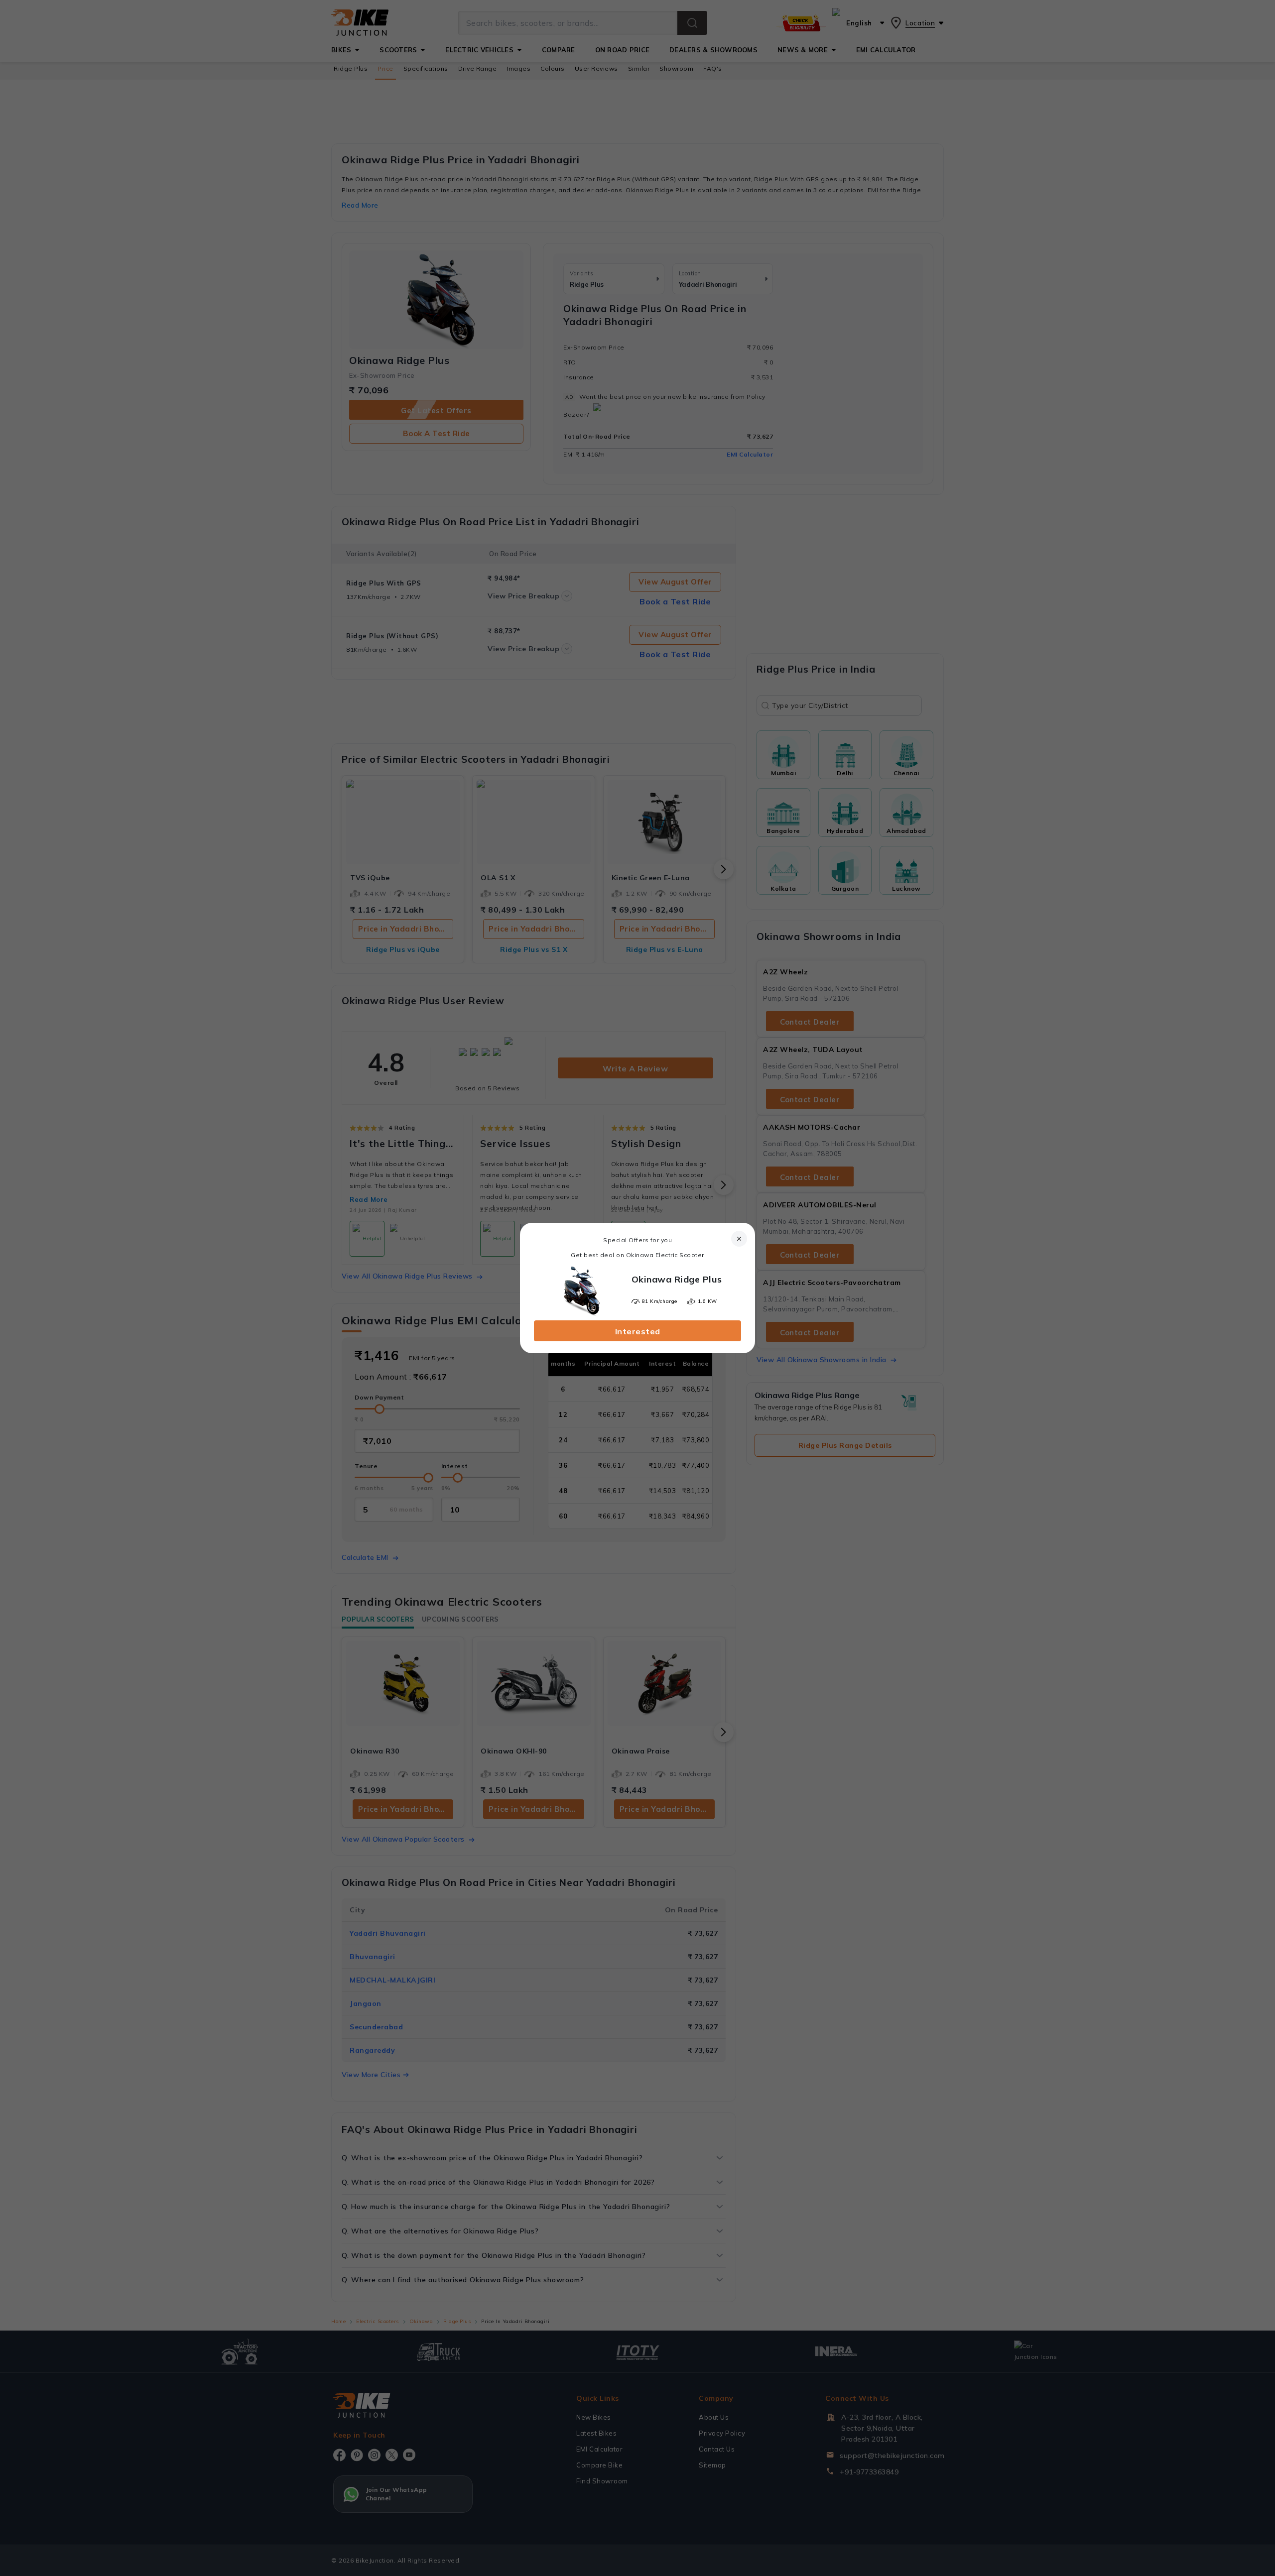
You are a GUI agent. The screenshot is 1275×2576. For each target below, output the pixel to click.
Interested (638, 1331)
